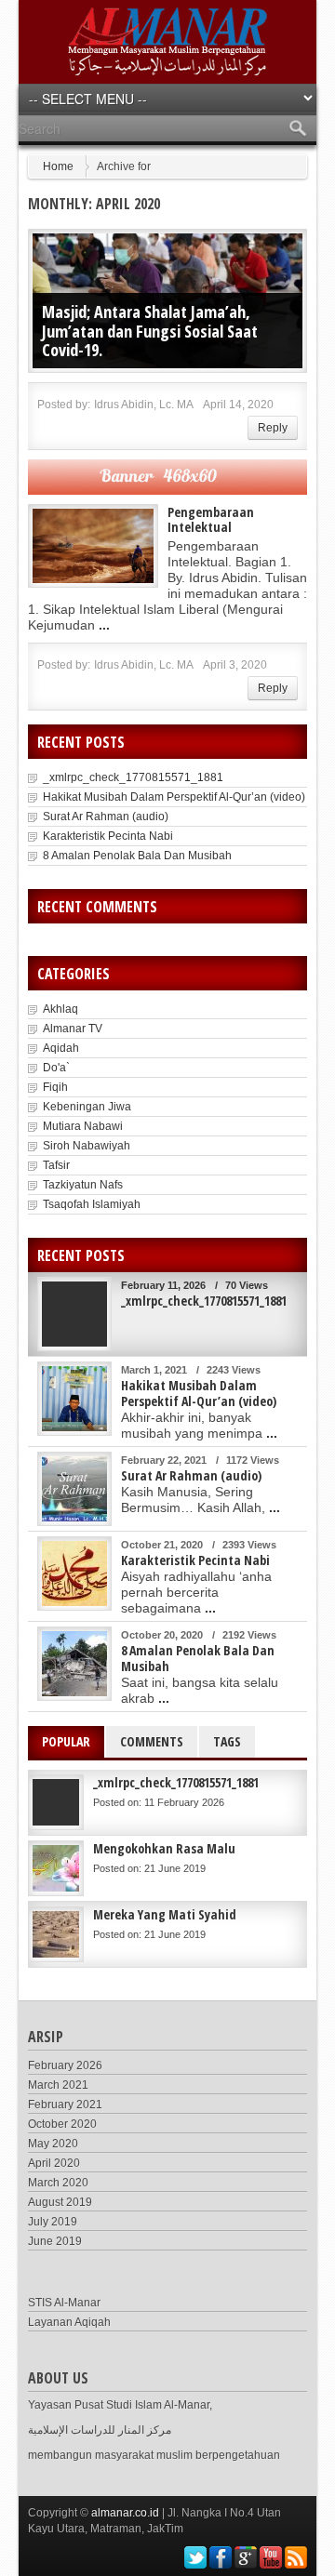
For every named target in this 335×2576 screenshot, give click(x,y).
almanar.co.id (125, 2513)
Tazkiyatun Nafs (83, 1185)
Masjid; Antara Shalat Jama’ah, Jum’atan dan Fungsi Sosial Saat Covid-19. (150, 331)
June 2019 (55, 2241)
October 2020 (62, 2124)
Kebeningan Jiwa (87, 1107)
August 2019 (60, 2202)
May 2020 (53, 2144)
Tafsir (56, 1165)
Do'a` (56, 1068)
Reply (273, 428)
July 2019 (53, 2222)
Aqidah (61, 1048)
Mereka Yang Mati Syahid (165, 1914)
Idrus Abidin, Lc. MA (144, 405)
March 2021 (58, 2085)
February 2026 (65, 2065)
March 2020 (58, 2183)
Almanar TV (73, 1029)
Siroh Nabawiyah (87, 1146)
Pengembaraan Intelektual (211, 519)
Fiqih (55, 1087)
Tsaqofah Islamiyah (92, 1204)
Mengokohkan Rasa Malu (164, 1848)
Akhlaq (60, 1009)
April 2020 (54, 2163)
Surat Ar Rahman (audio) (106, 817)
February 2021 (65, 2105)
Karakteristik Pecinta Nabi (108, 836)
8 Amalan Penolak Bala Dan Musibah (137, 856)
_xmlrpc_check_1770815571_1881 (133, 777)
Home (58, 166)
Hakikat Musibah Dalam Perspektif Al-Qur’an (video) (174, 797)
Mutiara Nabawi (83, 1126)
